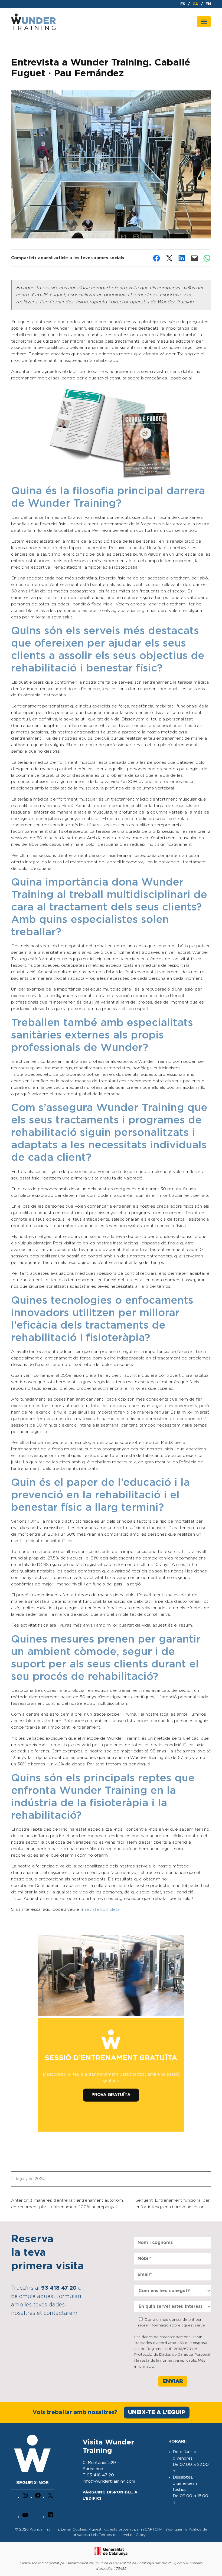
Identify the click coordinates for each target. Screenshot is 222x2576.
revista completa (102, 1910)
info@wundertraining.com (109, 2481)
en (208, 4)
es (183, 4)
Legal (66, 2530)
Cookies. (81, 2530)
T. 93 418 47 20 (98, 2475)
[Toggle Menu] (204, 22)
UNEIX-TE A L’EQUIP (157, 2412)
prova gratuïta (111, 2095)
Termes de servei (114, 2535)
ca (195, 4)
